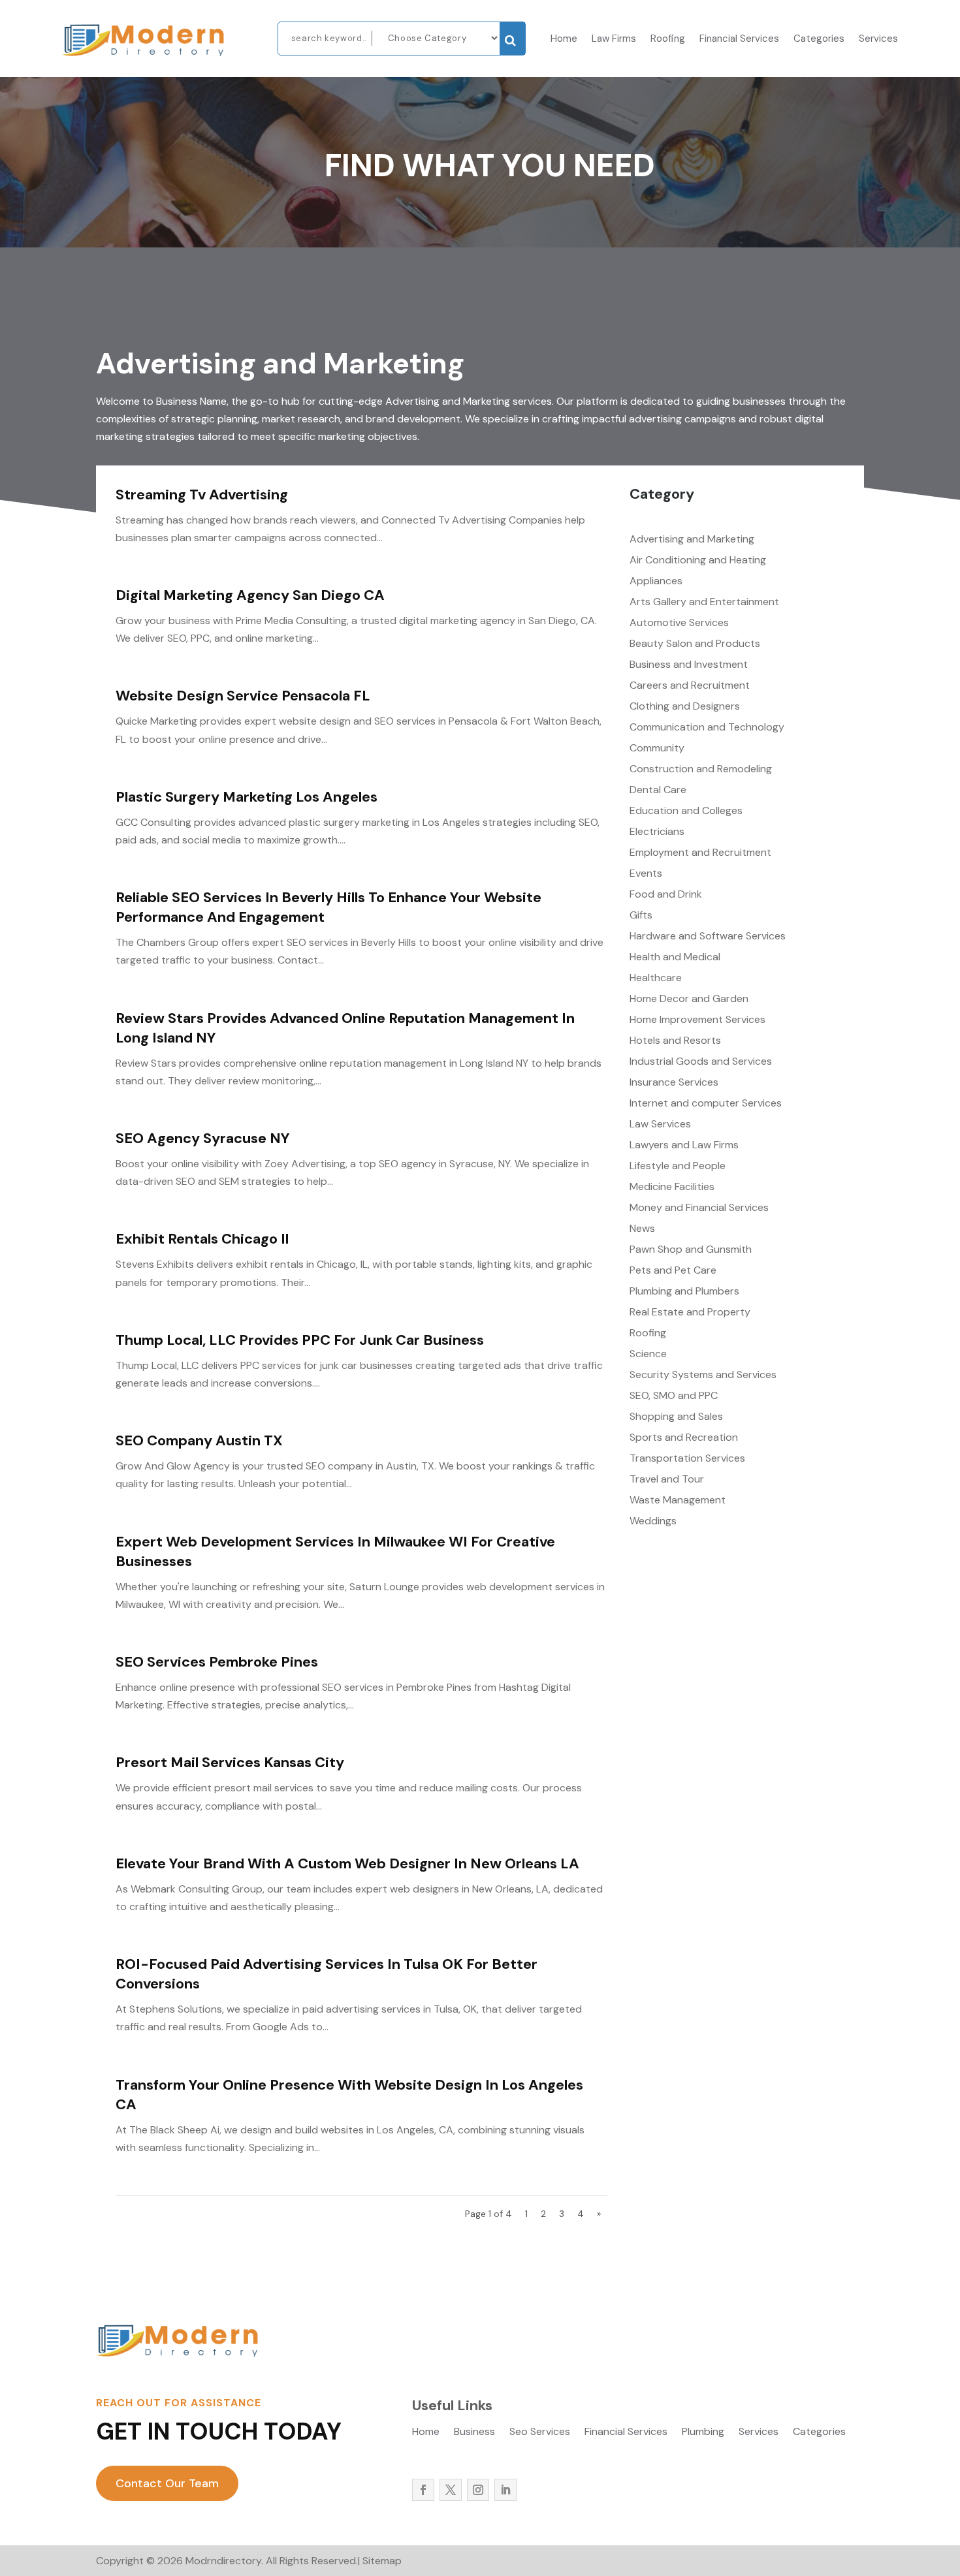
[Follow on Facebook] (423, 2490)
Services (878, 39)
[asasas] (512, 39)
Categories (819, 39)
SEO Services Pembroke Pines (217, 1662)
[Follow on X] (451, 2490)
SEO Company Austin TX (199, 1440)
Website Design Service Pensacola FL (243, 696)
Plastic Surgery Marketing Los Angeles (247, 797)
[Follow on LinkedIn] (505, 2490)
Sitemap (382, 2561)
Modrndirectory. (224, 2561)
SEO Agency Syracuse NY (203, 1138)
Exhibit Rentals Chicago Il (202, 1239)
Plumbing (703, 2433)
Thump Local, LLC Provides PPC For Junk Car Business (300, 1340)
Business (474, 2433)
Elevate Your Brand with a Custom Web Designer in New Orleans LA (347, 1863)
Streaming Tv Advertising (202, 495)
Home (564, 39)
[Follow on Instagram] (478, 2490)
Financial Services (739, 39)
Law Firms (614, 39)
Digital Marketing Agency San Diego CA (250, 595)
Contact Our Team (167, 2483)
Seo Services (540, 2433)
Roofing (668, 39)
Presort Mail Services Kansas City (230, 1762)
